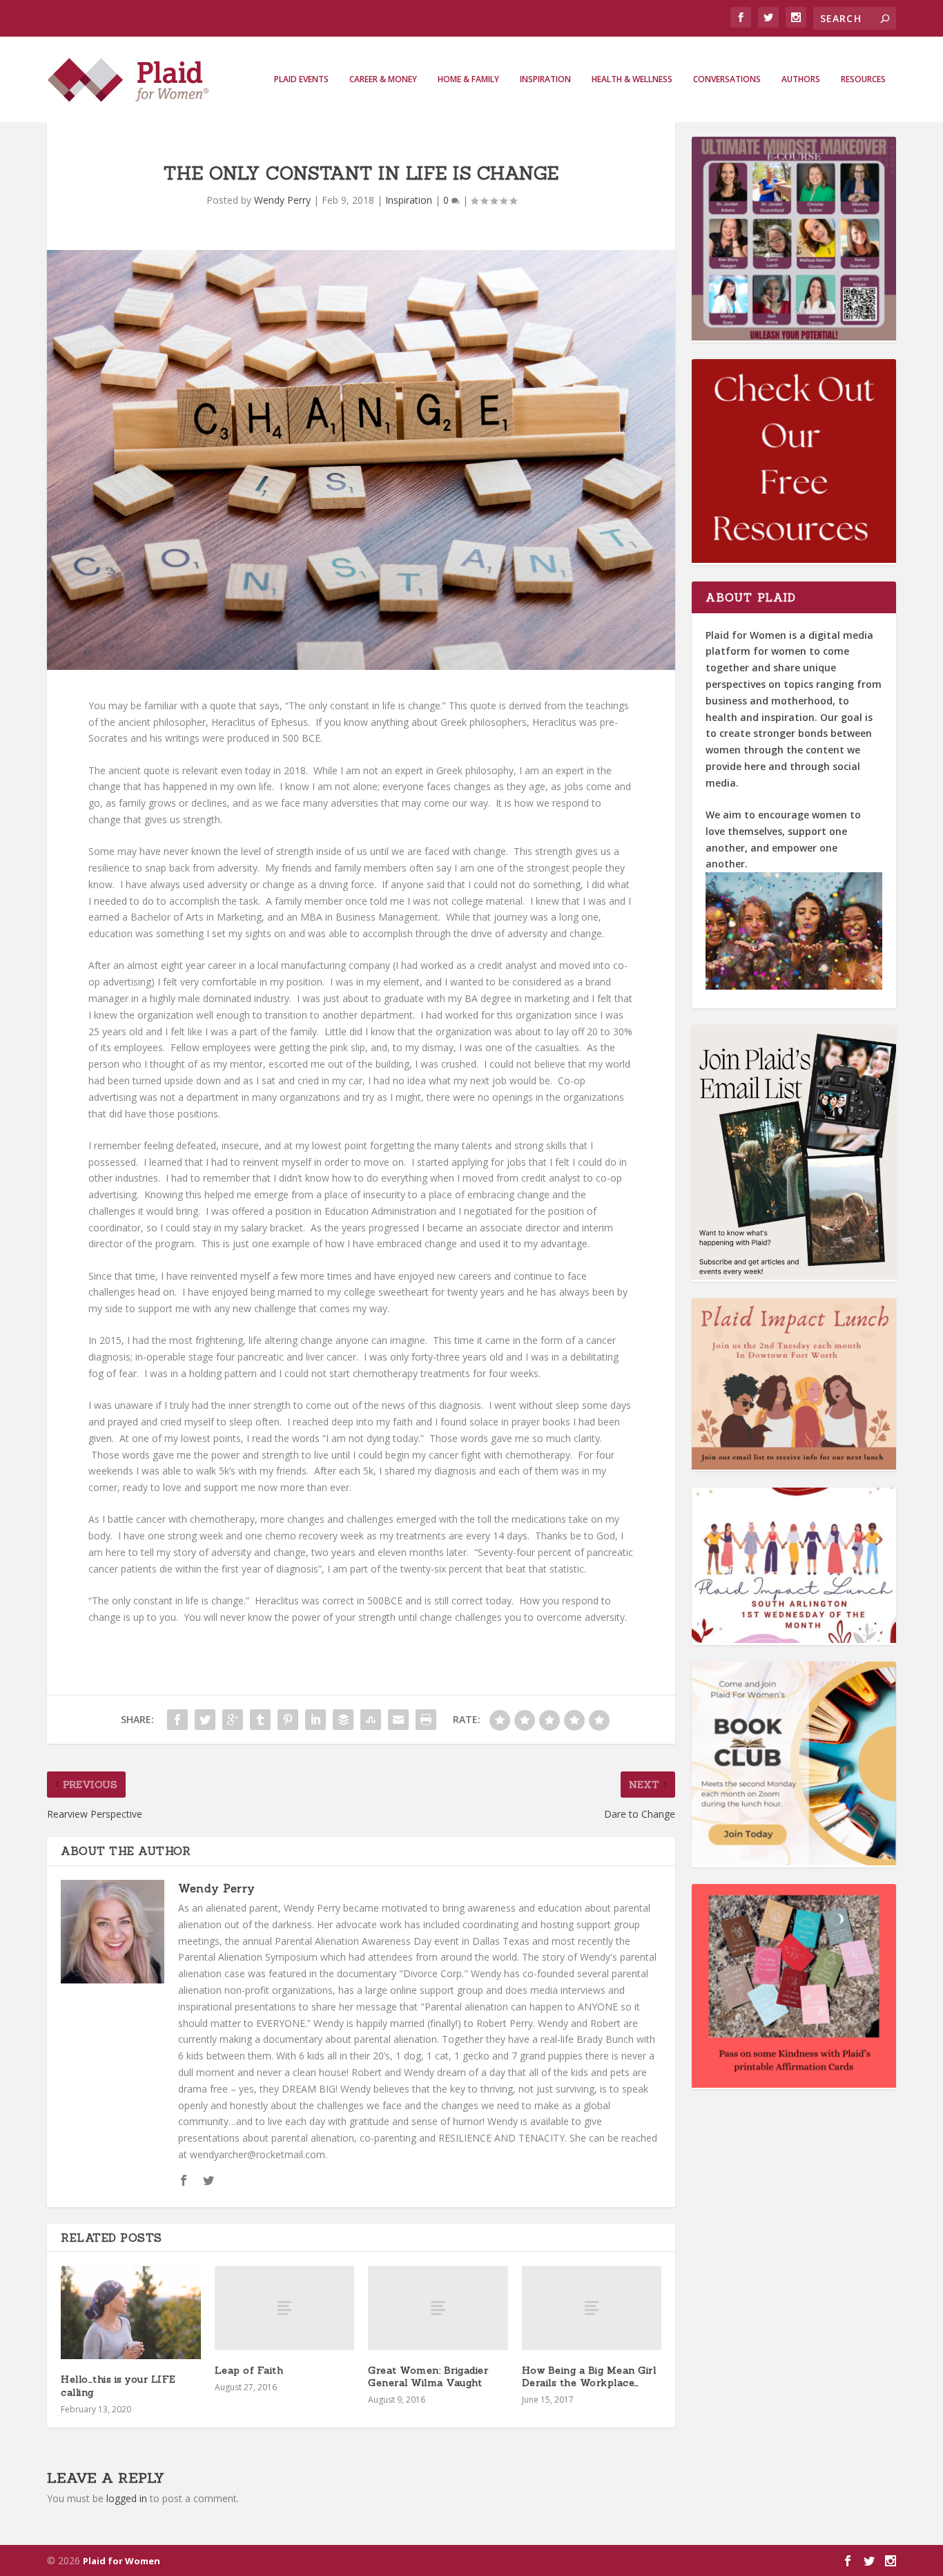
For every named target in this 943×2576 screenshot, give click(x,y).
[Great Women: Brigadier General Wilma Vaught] (438, 2308)
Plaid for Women (121, 2561)
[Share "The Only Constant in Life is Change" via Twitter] (205, 1720)
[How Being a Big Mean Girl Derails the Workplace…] (592, 2308)
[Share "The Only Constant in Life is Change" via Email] (398, 1720)
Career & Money (383, 79)
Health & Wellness (632, 79)
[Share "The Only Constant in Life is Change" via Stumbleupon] (371, 1720)
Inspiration (545, 79)
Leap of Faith (249, 2370)
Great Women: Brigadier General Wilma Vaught (428, 2376)
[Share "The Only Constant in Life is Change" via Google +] (233, 1720)
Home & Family (468, 79)
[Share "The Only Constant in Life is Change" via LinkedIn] (315, 1720)
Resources (863, 79)
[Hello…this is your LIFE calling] (131, 2313)
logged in (127, 2498)
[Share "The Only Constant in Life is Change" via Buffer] (343, 1720)
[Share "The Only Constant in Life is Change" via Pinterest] (288, 1720)
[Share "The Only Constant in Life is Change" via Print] (426, 1720)
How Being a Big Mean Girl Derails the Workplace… (589, 2376)
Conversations (727, 79)
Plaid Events (301, 79)
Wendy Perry (282, 200)
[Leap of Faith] (285, 2308)
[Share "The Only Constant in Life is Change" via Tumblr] (260, 1720)
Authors (801, 79)
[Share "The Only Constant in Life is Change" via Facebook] (177, 1720)
